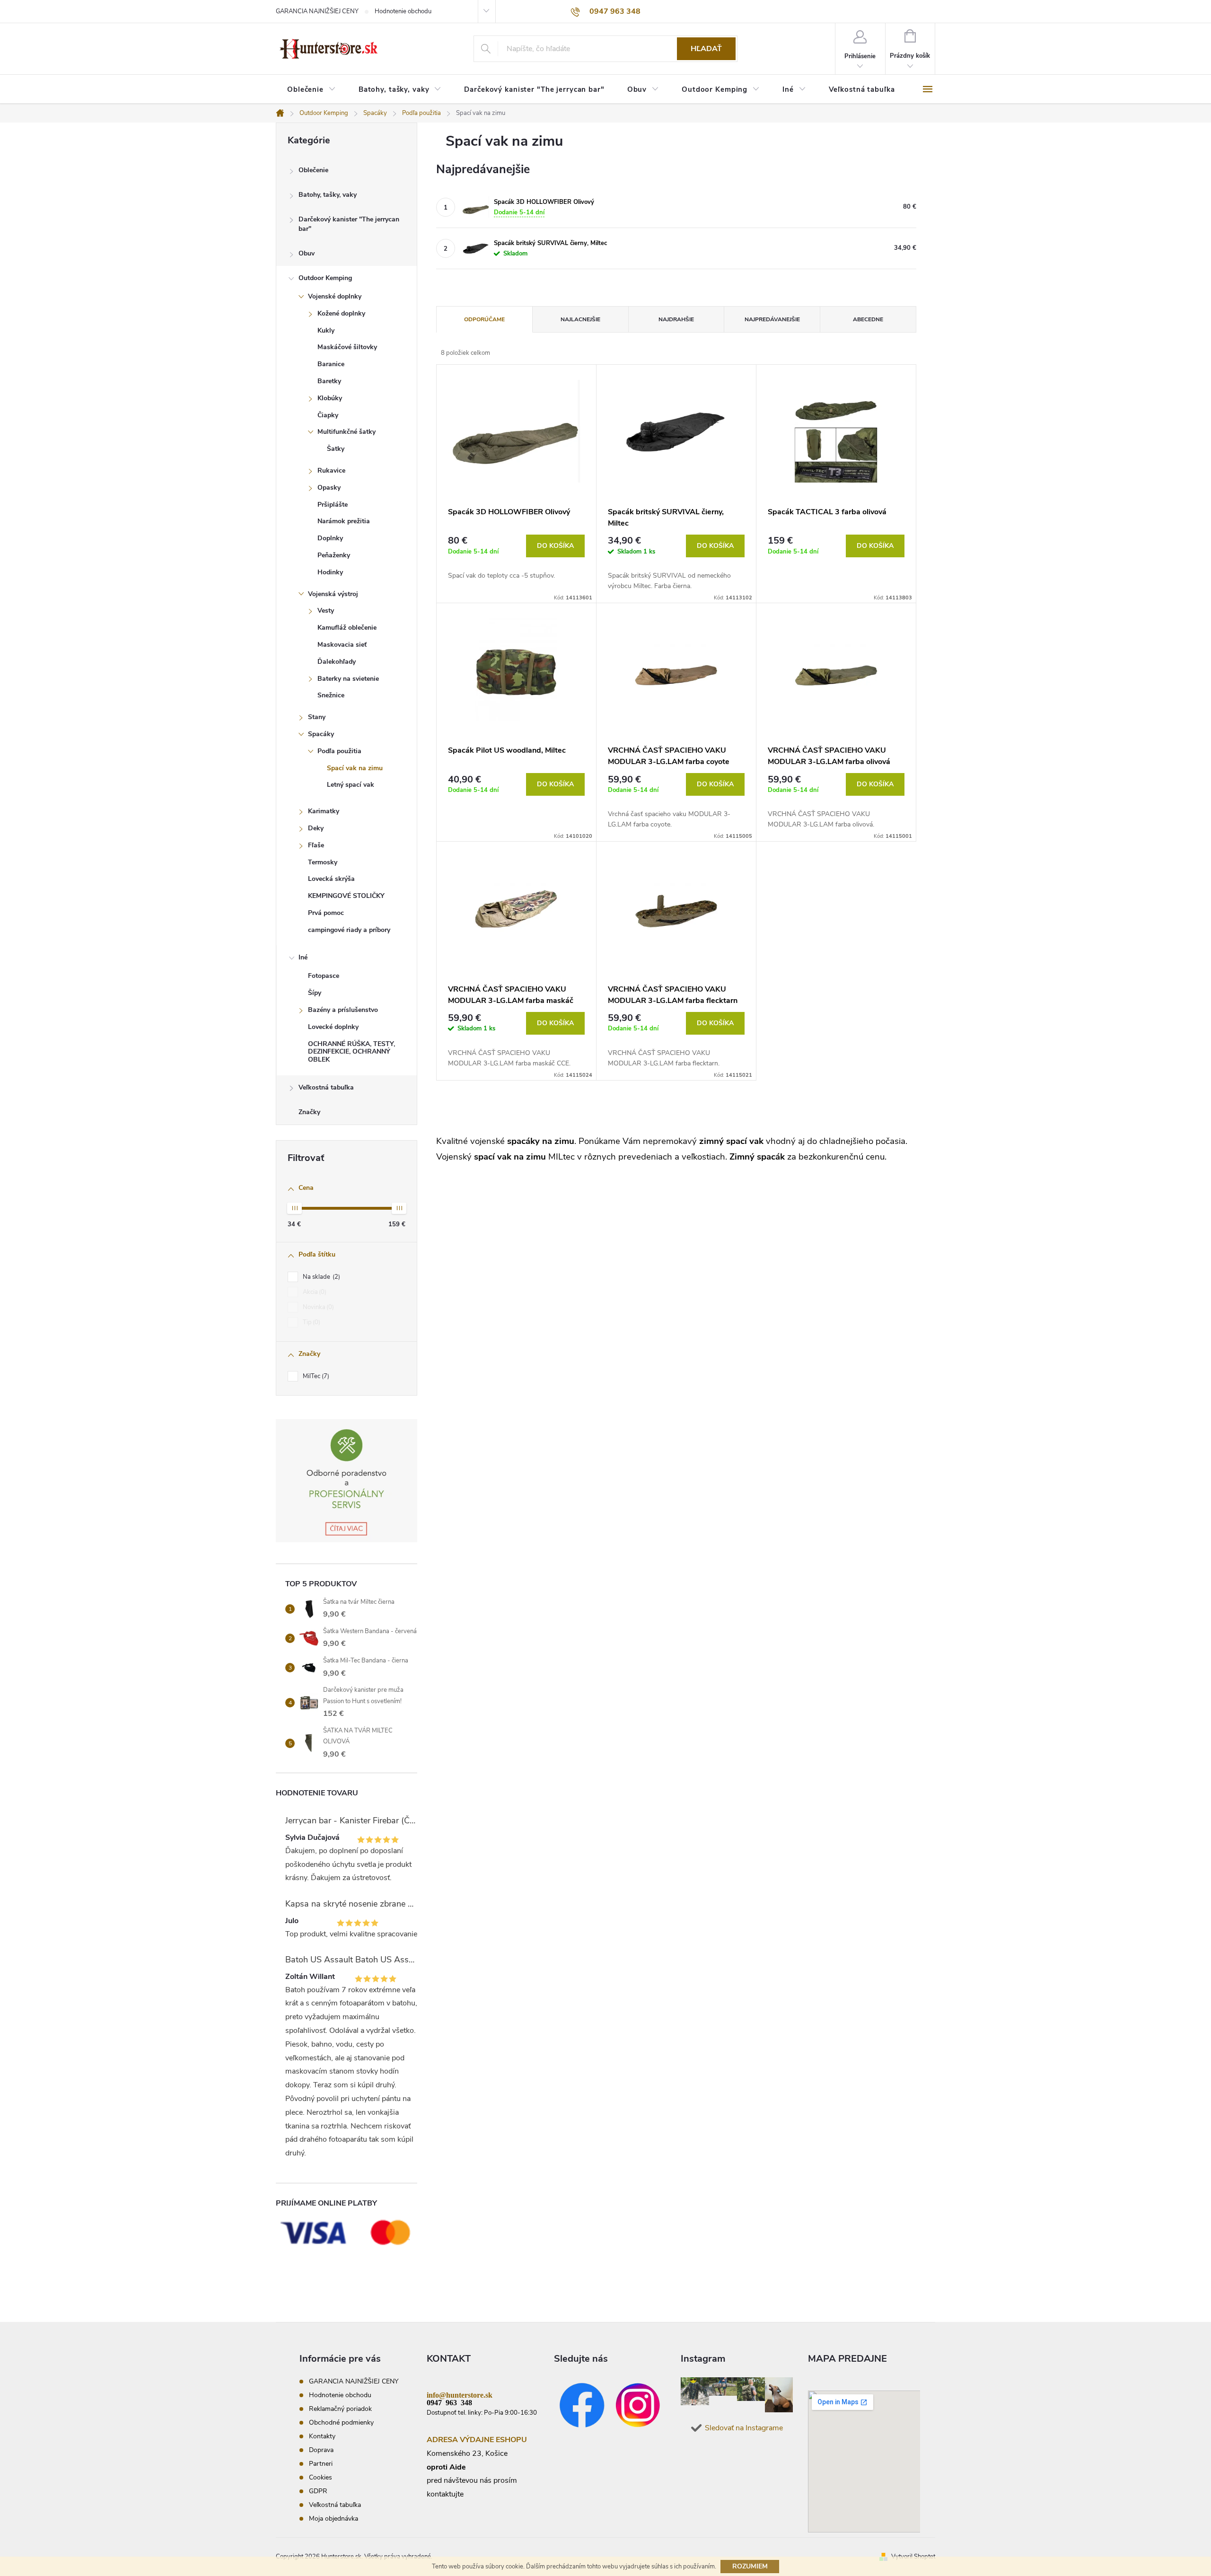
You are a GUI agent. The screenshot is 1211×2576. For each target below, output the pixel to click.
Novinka (317, 1307)
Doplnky (330, 538)
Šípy (315, 993)
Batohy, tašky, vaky (328, 195)
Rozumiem (750, 2566)
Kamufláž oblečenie (347, 628)
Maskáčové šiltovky (347, 347)
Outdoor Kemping (325, 278)
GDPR (318, 2491)
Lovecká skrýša (331, 879)
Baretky (329, 381)
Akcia (314, 1292)
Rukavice (331, 470)
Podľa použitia (339, 751)
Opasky (329, 488)
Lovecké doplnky (333, 1027)
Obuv (307, 253)
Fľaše (316, 845)
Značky (309, 1112)
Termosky (323, 862)
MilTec (315, 1376)
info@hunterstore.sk (460, 2394)
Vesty (326, 611)
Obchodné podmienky (341, 2422)
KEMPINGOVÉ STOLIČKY (346, 896)
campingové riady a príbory (349, 930)
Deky (316, 828)
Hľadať (706, 49)
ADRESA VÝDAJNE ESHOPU (477, 2440)
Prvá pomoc (326, 913)
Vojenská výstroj (333, 594)
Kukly (326, 330)
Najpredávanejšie (772, 319)
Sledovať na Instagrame (744, 2428)
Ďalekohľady (337, 662)
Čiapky (328, 415)
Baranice (331, 364)
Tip (311, 1322)
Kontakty (322, 2436)
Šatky (336, 449)
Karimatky (324, 811)
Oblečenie (313, 170)
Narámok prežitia (344, 521)
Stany (317, 717)
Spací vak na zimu (355, 768)
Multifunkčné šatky (347, 432)
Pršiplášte (333, 505)
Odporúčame (484, 319)
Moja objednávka (333, 2519)
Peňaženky (334, 555)
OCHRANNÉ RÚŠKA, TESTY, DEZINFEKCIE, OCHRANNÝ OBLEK (351, 1052)
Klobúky (330, 398)
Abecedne (868, 319)
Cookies (320, 2477)
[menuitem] (312, 90)
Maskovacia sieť (342, 645)
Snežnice (331, 695)
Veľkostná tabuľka (326, 1087)
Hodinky (330, 572)
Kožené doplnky (341, 313)
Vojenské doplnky (335, 296)
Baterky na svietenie (348, 679)
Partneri (321, 2464)
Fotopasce (324, 976)
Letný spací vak (351, 785)
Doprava (321, 2450)
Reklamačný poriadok (340, 2409)
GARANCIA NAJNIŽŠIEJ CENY (317, 11)
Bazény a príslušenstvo (343, 1010)
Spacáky (321, 734)
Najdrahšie (676, 319)
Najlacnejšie (580, 319)
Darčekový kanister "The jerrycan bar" (349, 224)
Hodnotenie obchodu (403, 11)
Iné (303, 957)
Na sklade (320, 1277)
